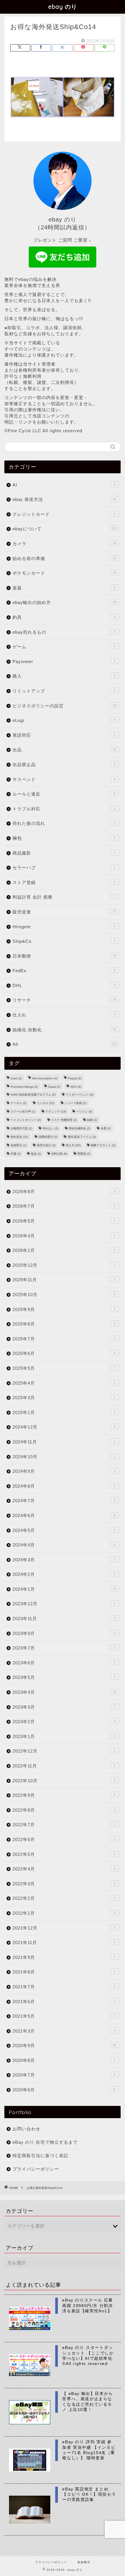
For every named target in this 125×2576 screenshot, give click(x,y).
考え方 (73, 1145)
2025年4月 (64, 1383)
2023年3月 (64, 1707)
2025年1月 (64, 1412)
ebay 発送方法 (64, 499)
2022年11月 (64, 1766)
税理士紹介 (46, 1145)
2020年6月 (64, 2090)
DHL (64, 985)
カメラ (64, 544)
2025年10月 (64, 1295)
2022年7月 (64, 1825)
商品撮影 (64, 853)
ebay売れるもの (64, 632)
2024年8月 (64, 1486)
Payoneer (64, 661)
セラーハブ (64, 868)
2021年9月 (64, 1957)
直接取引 (18, 1145)
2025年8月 (64, 1324)
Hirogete (64, 927)
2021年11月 (64, 1942)
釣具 (64, 617)
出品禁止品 (64, 765)
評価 (16, 1154)
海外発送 (19, 1137)
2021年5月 (64, 2016)
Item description (45, 1078)
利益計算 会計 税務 (64, 897)
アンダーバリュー (80, 1095)
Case (16, 1078)
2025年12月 (64, 1265)
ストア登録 (64, 882)
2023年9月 (64, 1633)
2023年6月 (64, 1663)
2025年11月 (64, 1280)
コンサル (45, 1103)
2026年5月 (64, 1221)
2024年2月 (64, 1574)
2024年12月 (64, 1427)
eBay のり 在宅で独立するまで (45, 2142)
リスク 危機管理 (64, 1120)
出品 (64, 750)
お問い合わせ (26, 2129)
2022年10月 (64, 1781)
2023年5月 (64, 1677)
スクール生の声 (23, 1111)
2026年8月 (64, 1192)
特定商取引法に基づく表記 (40, 2156)
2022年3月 (64, 1884)
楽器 (64, 588)
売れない (50, 1128)
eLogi (64, 720)
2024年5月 (64, 1530)
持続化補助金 (80, 1128)
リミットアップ (64, 691)
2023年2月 (64, 1722)
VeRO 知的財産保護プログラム (33, 1095)
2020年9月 (64, 2046)
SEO (76, 1087)
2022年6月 (64, 1839)
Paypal (75, 1078)
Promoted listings (24, 1087)
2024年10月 (64, 1457)
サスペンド (64, 779)
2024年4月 (64, 1545)
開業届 (84, 1154)
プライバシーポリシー (36, 2169)
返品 (36, 1154)
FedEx (64, 971)
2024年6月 (64, 1515)
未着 (106, 1128)
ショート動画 (75, 1103)
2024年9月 (64, 1471)
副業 (92, 1120)
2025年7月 (64, 1339)
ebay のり (63, 7)
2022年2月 (64, 1898)
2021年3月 (64, 2031)
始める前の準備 (64, 558)
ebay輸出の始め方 (64, 602)
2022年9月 (64, 1795)
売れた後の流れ (64, 823)
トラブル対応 (64, 809)
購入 (64, 676)
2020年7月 (64, 2075)
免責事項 (84, 2562)
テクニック (56, 1111)
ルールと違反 (64, 794)
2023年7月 (64, 1648)
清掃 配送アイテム (82, 1137)
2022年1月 (64, 1913)
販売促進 (64, 912)
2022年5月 (64, 1854)
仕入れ (64, 1015)
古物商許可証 (21, 1128)
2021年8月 (64, 1972)
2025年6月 (64, 1353)
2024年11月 (64, 1442)
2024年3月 (64, 1560)
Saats (54, 1087)
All (65, 1044)
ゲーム (64, 647)
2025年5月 (64, 1368)
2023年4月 (64, 1692)
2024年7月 (64, 1501)
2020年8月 (64, 2060)
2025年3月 (64, 1398)
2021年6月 (64, 2002)
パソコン (84, 1111)
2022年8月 (64, 1810)
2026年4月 (64, 1236)
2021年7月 (64, 1987)
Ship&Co (64, 941)
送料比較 (59, 1154)
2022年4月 (64, 1869)
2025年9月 (64, 1309)
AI (64, 485)
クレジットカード (64, 514)
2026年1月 (64, 1250)
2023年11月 (64, 1619)
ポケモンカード (64, 573)
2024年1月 (64, 1589)
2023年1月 (64, 1736)
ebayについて (65, 529)
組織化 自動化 (64, 1030)
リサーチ (64, 1000)
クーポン (18, 1103)
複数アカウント (103, 1145)
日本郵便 (64, 956)
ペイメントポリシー (26, 1120)
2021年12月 (64, 1928)
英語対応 (64, 735)
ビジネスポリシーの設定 (64, 706)
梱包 (64, 838)
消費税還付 (48, 1137)
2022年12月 (64, 1751)
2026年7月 (64, 1206)
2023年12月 (64, 1604)
